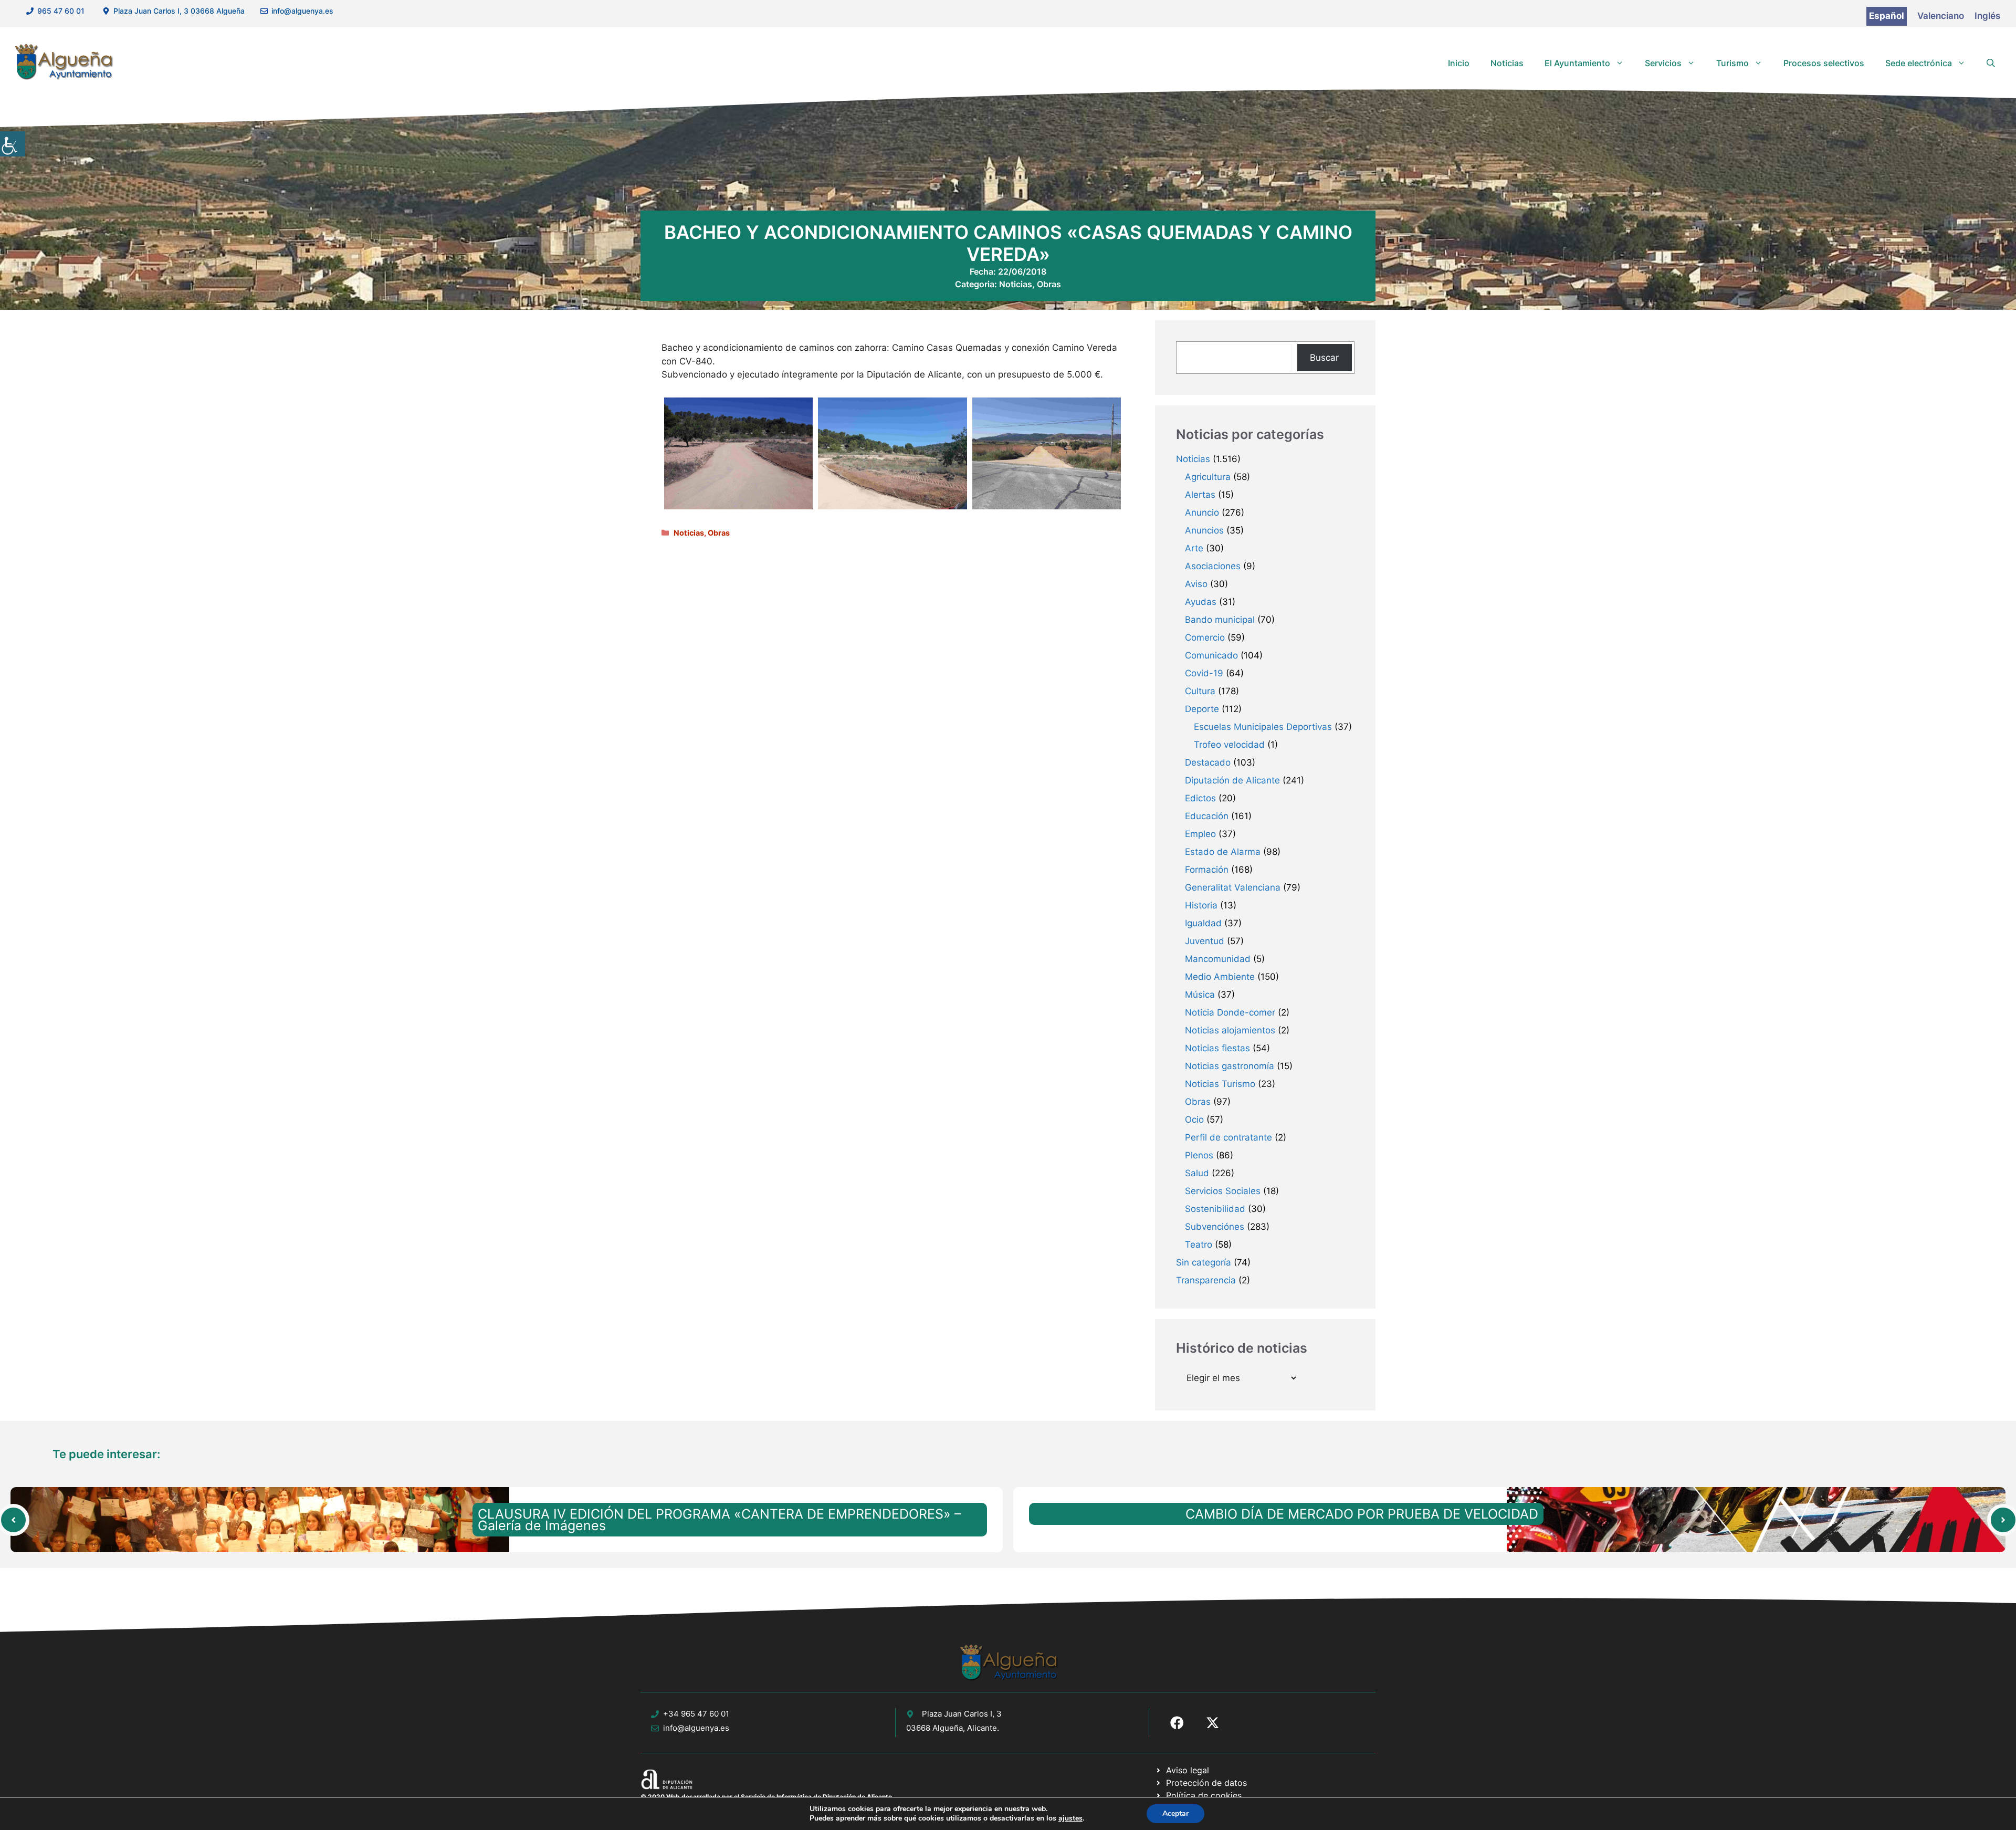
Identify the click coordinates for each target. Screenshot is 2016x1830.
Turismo (1732, 63)
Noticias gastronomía (1230, 1066)
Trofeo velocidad (1229, 745)
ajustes (1070, 1818)
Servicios (1663, 63)
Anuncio (1202, 513)
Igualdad (1203, 923)
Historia (1201, 905)
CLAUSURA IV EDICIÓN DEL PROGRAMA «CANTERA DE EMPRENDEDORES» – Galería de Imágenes (720, 1520)
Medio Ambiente (1220, 977)
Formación (1207, 870)
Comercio (1205, 637)
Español (1887, 16)
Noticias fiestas (1217, 1048)
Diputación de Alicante (1232, 780)
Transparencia (1206, 1280)
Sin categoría (1204, 1262)
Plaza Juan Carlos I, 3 (962, 1714)
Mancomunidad (1218, 959)
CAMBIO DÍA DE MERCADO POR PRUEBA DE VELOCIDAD (1362, 1514)
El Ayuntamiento (1577, 63)
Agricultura (1208, 477)
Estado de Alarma (1223, 852)
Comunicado (1211, 655)
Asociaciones (1213, 566)
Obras (1049, 284)
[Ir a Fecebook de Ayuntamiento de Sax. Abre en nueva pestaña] (1177, 1723)
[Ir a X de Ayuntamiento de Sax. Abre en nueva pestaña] (1213, 1723)
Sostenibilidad (1215, 1209)
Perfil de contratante (1228, 1137)
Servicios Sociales (1223, 1191)
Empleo (1200, 834)
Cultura (1200, 691)
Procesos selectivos (1824, 63)
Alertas (1200, 495)
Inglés (1987, 16)
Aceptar (1175, 1813)
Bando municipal (1220, 620)
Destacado (1208, 762)
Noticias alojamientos (1230, 1030)
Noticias (1507, 63)
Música (1200, 995)
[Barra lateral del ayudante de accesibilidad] (13, 144)
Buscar (1324, 358)
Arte (1194, 548)
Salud (1197, 1173)
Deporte (1202, 709)
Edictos (1200, 798)
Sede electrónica (1919, 63)
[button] (1991, 63)
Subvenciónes (1215, 1227)
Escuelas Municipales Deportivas (1263, 727)
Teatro (1199, 1245)
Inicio (1459, 63)
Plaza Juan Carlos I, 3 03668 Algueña (179, 11)
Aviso (1196, 584)
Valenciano (1941, 16)
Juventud (1205, 941)
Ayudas (1201, 602)
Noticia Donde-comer (1230, 1012)
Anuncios (1204, 530)
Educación (1207, 816)
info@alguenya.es (302, 11)
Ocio (1194, 1120)
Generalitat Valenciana (1233, 887)
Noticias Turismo (1220, 1084)
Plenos (1199, 1155)
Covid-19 (1204, 673)
